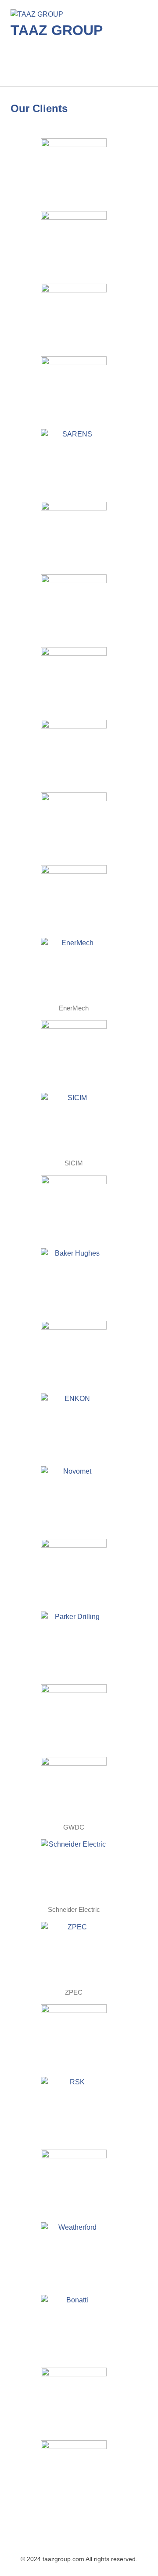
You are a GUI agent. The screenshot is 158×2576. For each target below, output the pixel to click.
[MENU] (135, 67)
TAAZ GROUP (57, 30)
